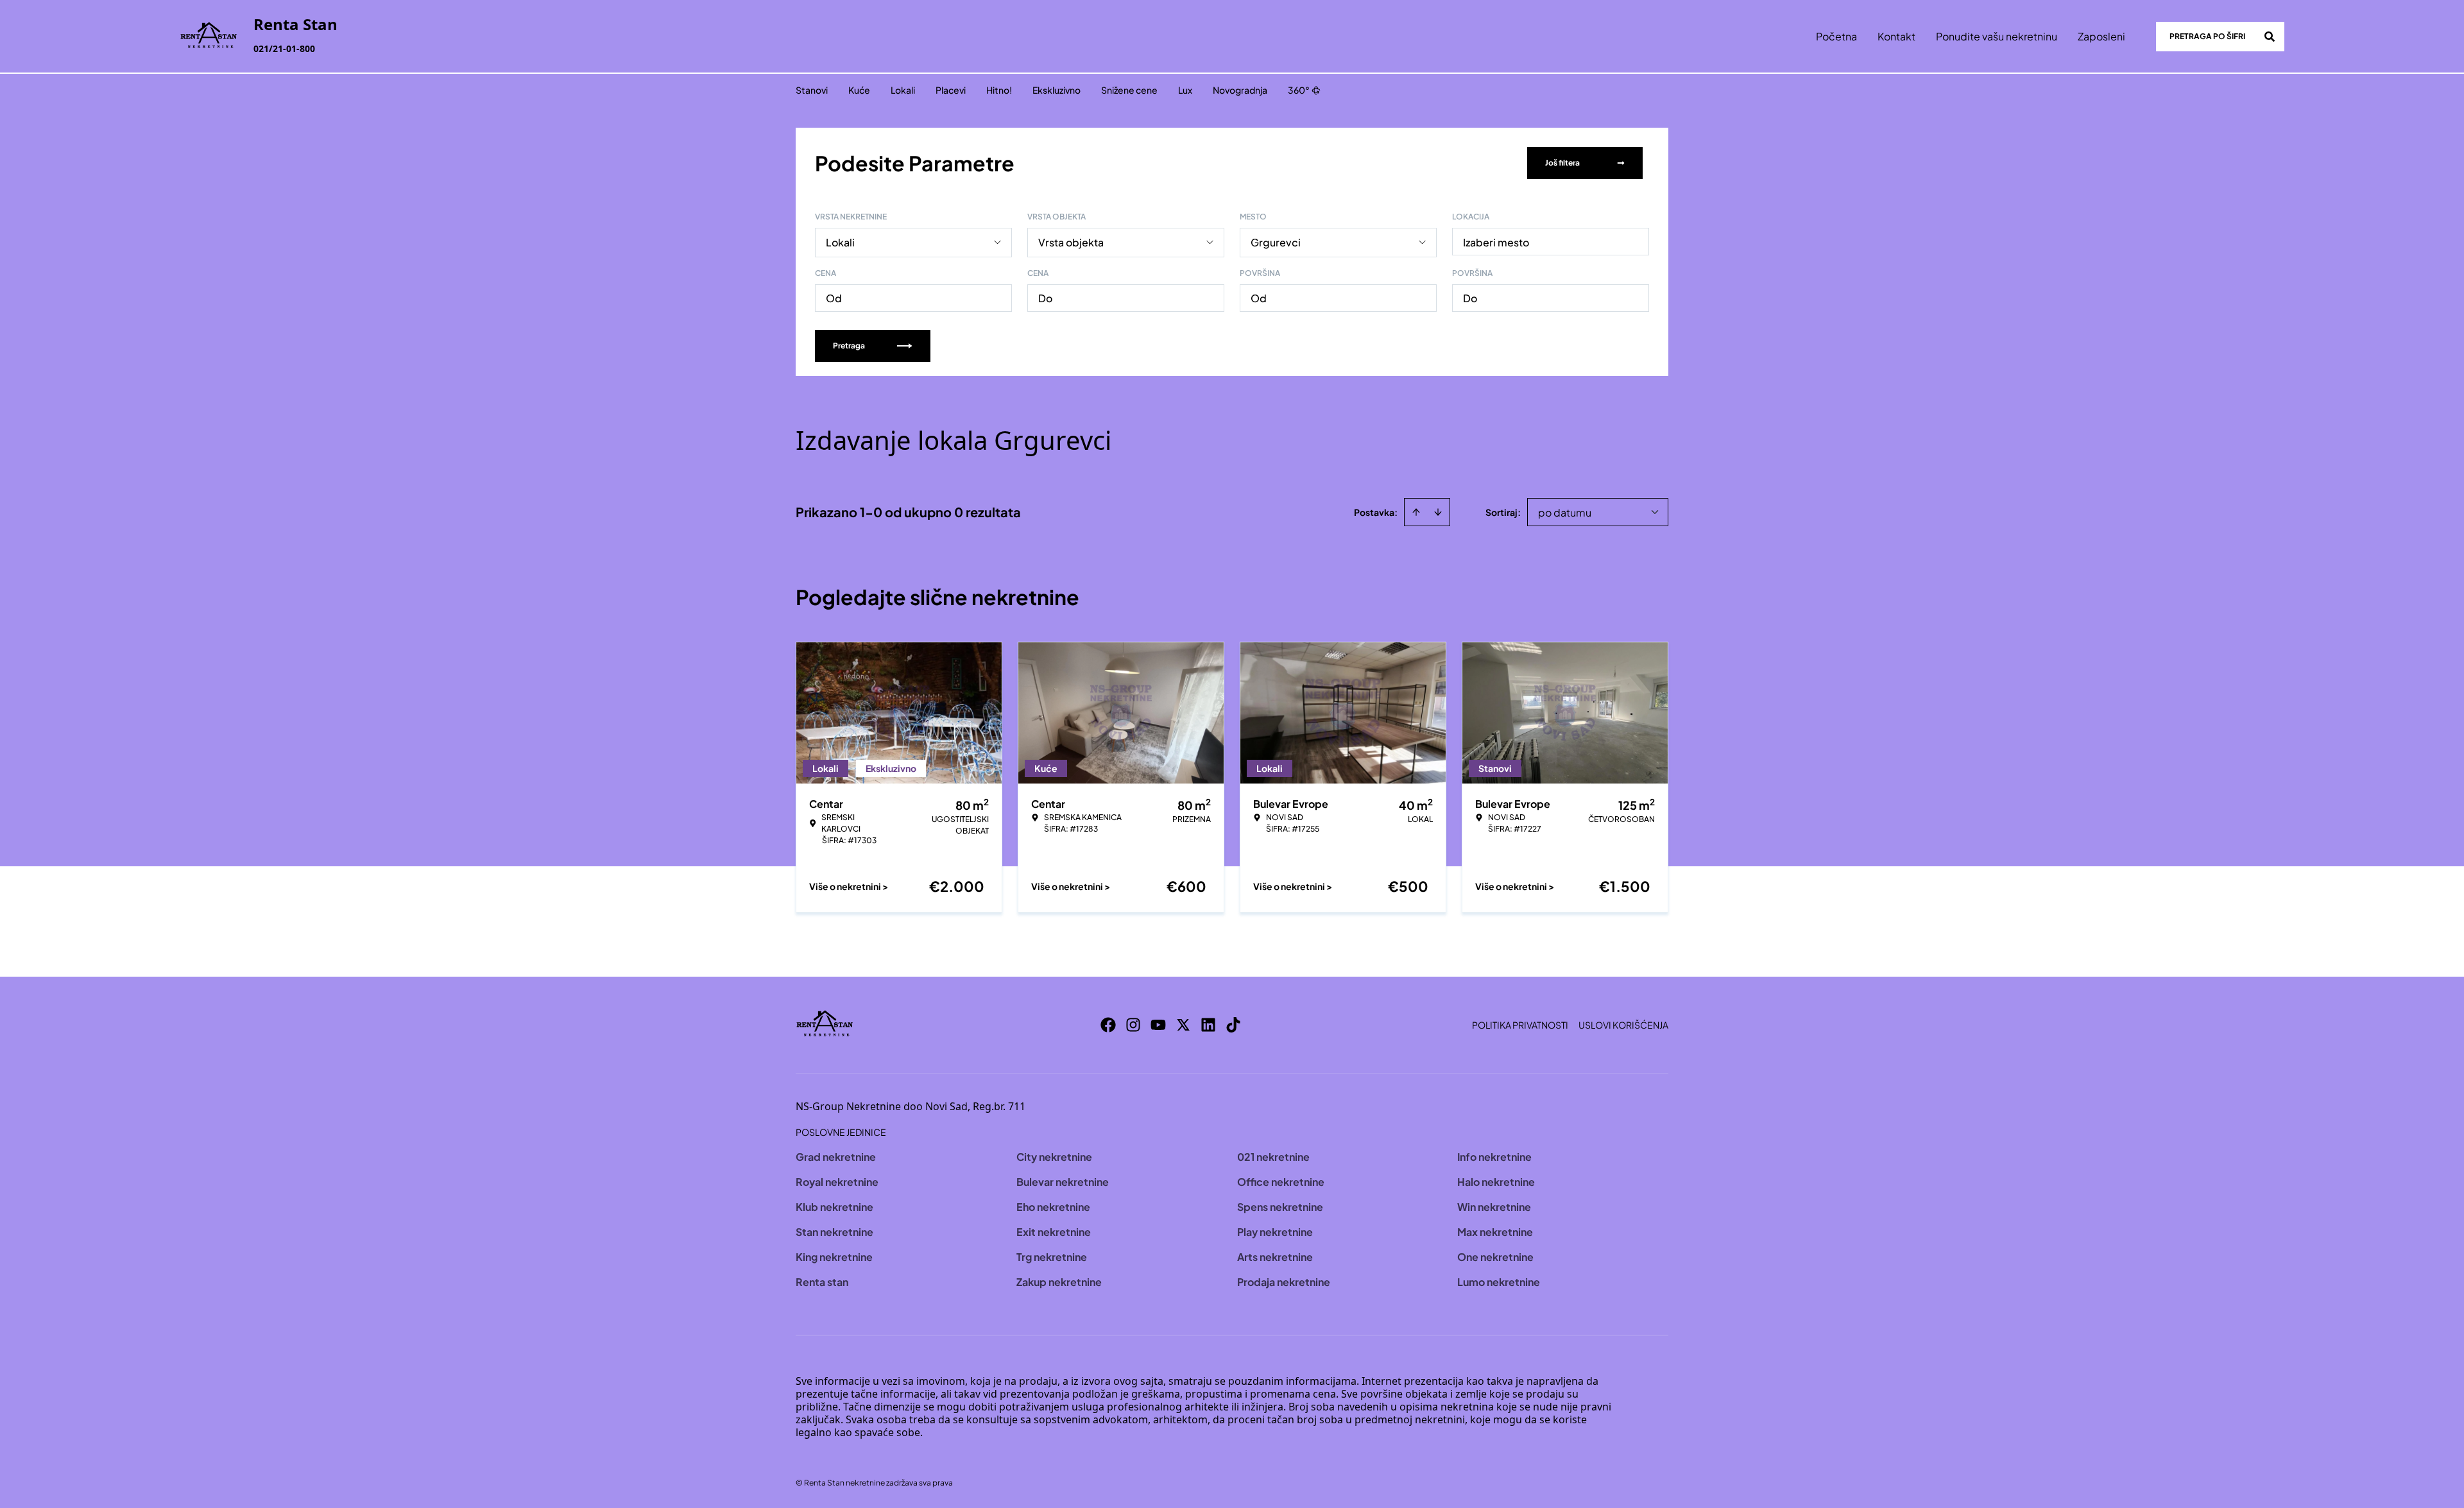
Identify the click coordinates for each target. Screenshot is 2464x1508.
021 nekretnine (1273, 1157)
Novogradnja (1240, 90)
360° (1299, 90)
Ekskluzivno (1057, 90)
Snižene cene (1129, 90)
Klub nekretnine (834, 1207)
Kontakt (1896, 36)
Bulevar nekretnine (1063, 1182)
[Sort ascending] (1416, 512)
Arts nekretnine (1275, 1257)
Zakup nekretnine (1059, 1282)
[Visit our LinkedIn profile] (1208, 1025)
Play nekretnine (1275, 1232)
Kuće (859, 90)
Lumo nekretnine (1499, 1282)
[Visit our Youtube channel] (1158, 1025)
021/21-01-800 (284, 48)
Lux (1185, 90)
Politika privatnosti (1520, 1025)
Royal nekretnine (837, 1182)
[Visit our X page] (1183, 1025)
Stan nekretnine (834, 1232)
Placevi (951, 90)
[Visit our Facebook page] (1108, 1025)
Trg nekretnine (1052, 1257)
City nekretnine (1054, 1157)
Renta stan (822, 1282)
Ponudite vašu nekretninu (1997, 36)
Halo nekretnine (1496, 1182)
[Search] (2270, 37)
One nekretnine (1495, 1257)
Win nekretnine (1494, 1207)
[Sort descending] (1438, 512)
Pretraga (849, 346)
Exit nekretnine (1054, 1232)
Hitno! (999, 90)
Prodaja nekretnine (1284, 1282)
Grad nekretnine (836, 1157)
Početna (1836, 36)
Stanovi (812, 90)
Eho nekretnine (1053, 1207)
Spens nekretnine (1280, 1207)
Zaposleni (2101, 36)
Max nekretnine (1495, 1232)
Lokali (903, 90)
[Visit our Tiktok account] (1233, 1025)
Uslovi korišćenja (1623, 1025)
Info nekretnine (1494, 1157)
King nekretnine (834, 1257)
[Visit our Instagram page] (1133, 1025)
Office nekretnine (1281, 1182)
